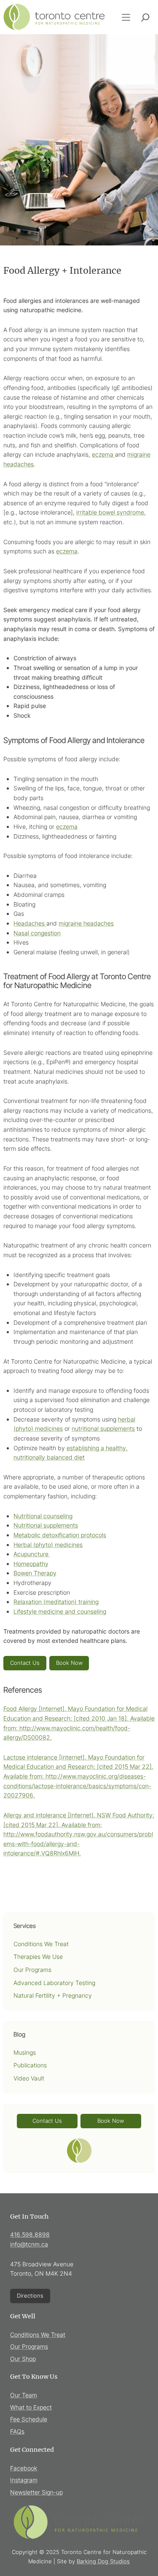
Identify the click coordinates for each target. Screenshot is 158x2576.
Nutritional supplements (46, 1525)
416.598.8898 (30, 2234)
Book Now (69, 1663)
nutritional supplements (103, 1428)
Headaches (30, 923)
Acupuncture (32, 1554)
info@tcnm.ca (29, 2244)
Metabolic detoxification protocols (60, 1535)
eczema (103, 454)
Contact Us (25, 1663)
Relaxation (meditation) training (56, 1602)
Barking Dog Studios (103, 2561)
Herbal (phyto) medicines (48, 1545)
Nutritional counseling (43, 1516)
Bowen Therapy (35, 1573)
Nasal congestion (37, 933)
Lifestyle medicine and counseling (60, 1611)
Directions (30, 2296)
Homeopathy (31, 1564)
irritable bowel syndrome (110, 512)
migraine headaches (86, 923)
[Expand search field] (145, 17)
